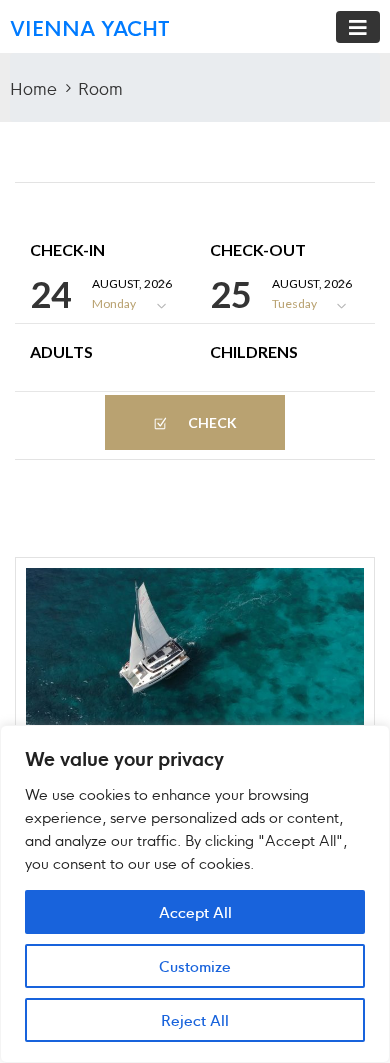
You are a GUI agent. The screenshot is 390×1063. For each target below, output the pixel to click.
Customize (195, 965)
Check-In (67, 250)
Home (33, 87)
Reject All (195, 1019)
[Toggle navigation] (358, 27)
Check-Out (258, 250)
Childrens (254, 352)
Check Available (198, 432)
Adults (61, 352)
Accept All (195, 911)
